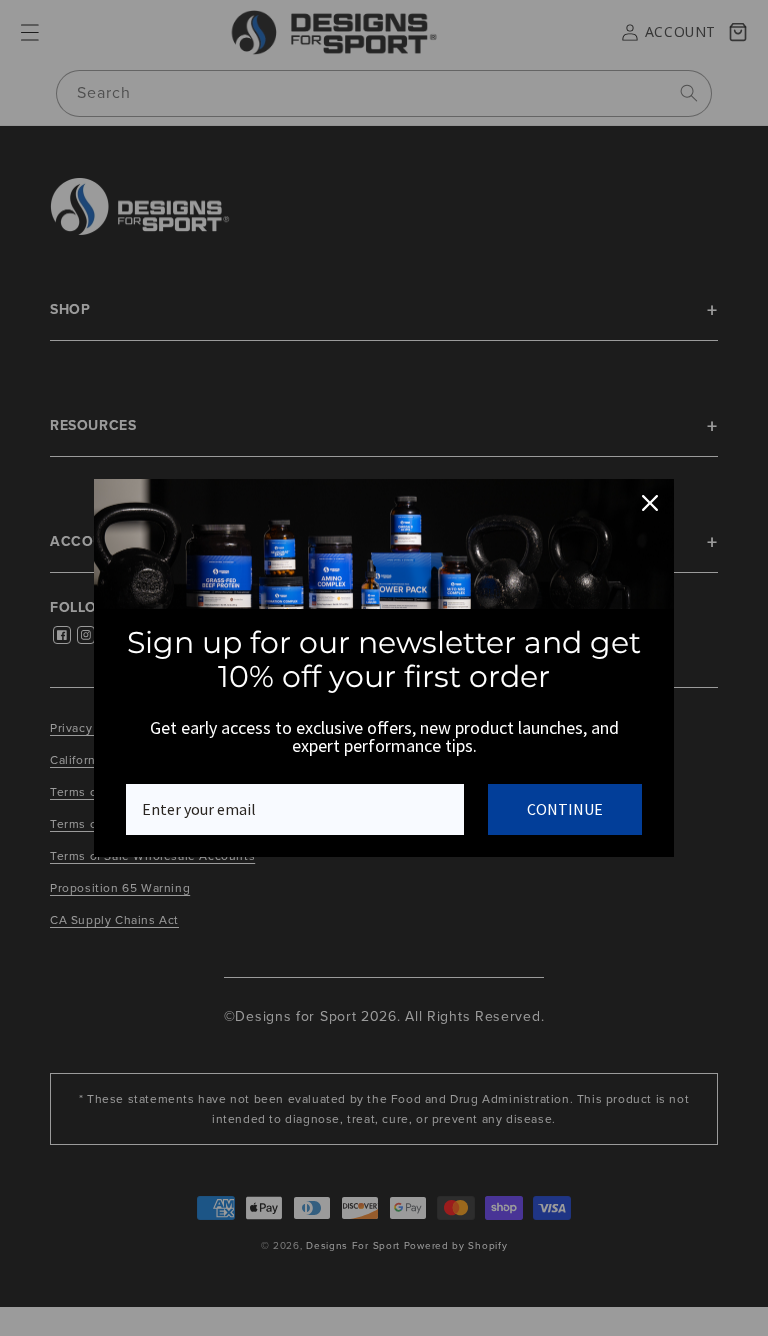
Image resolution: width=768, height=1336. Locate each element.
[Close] (650, 503)
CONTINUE (565, 809)
